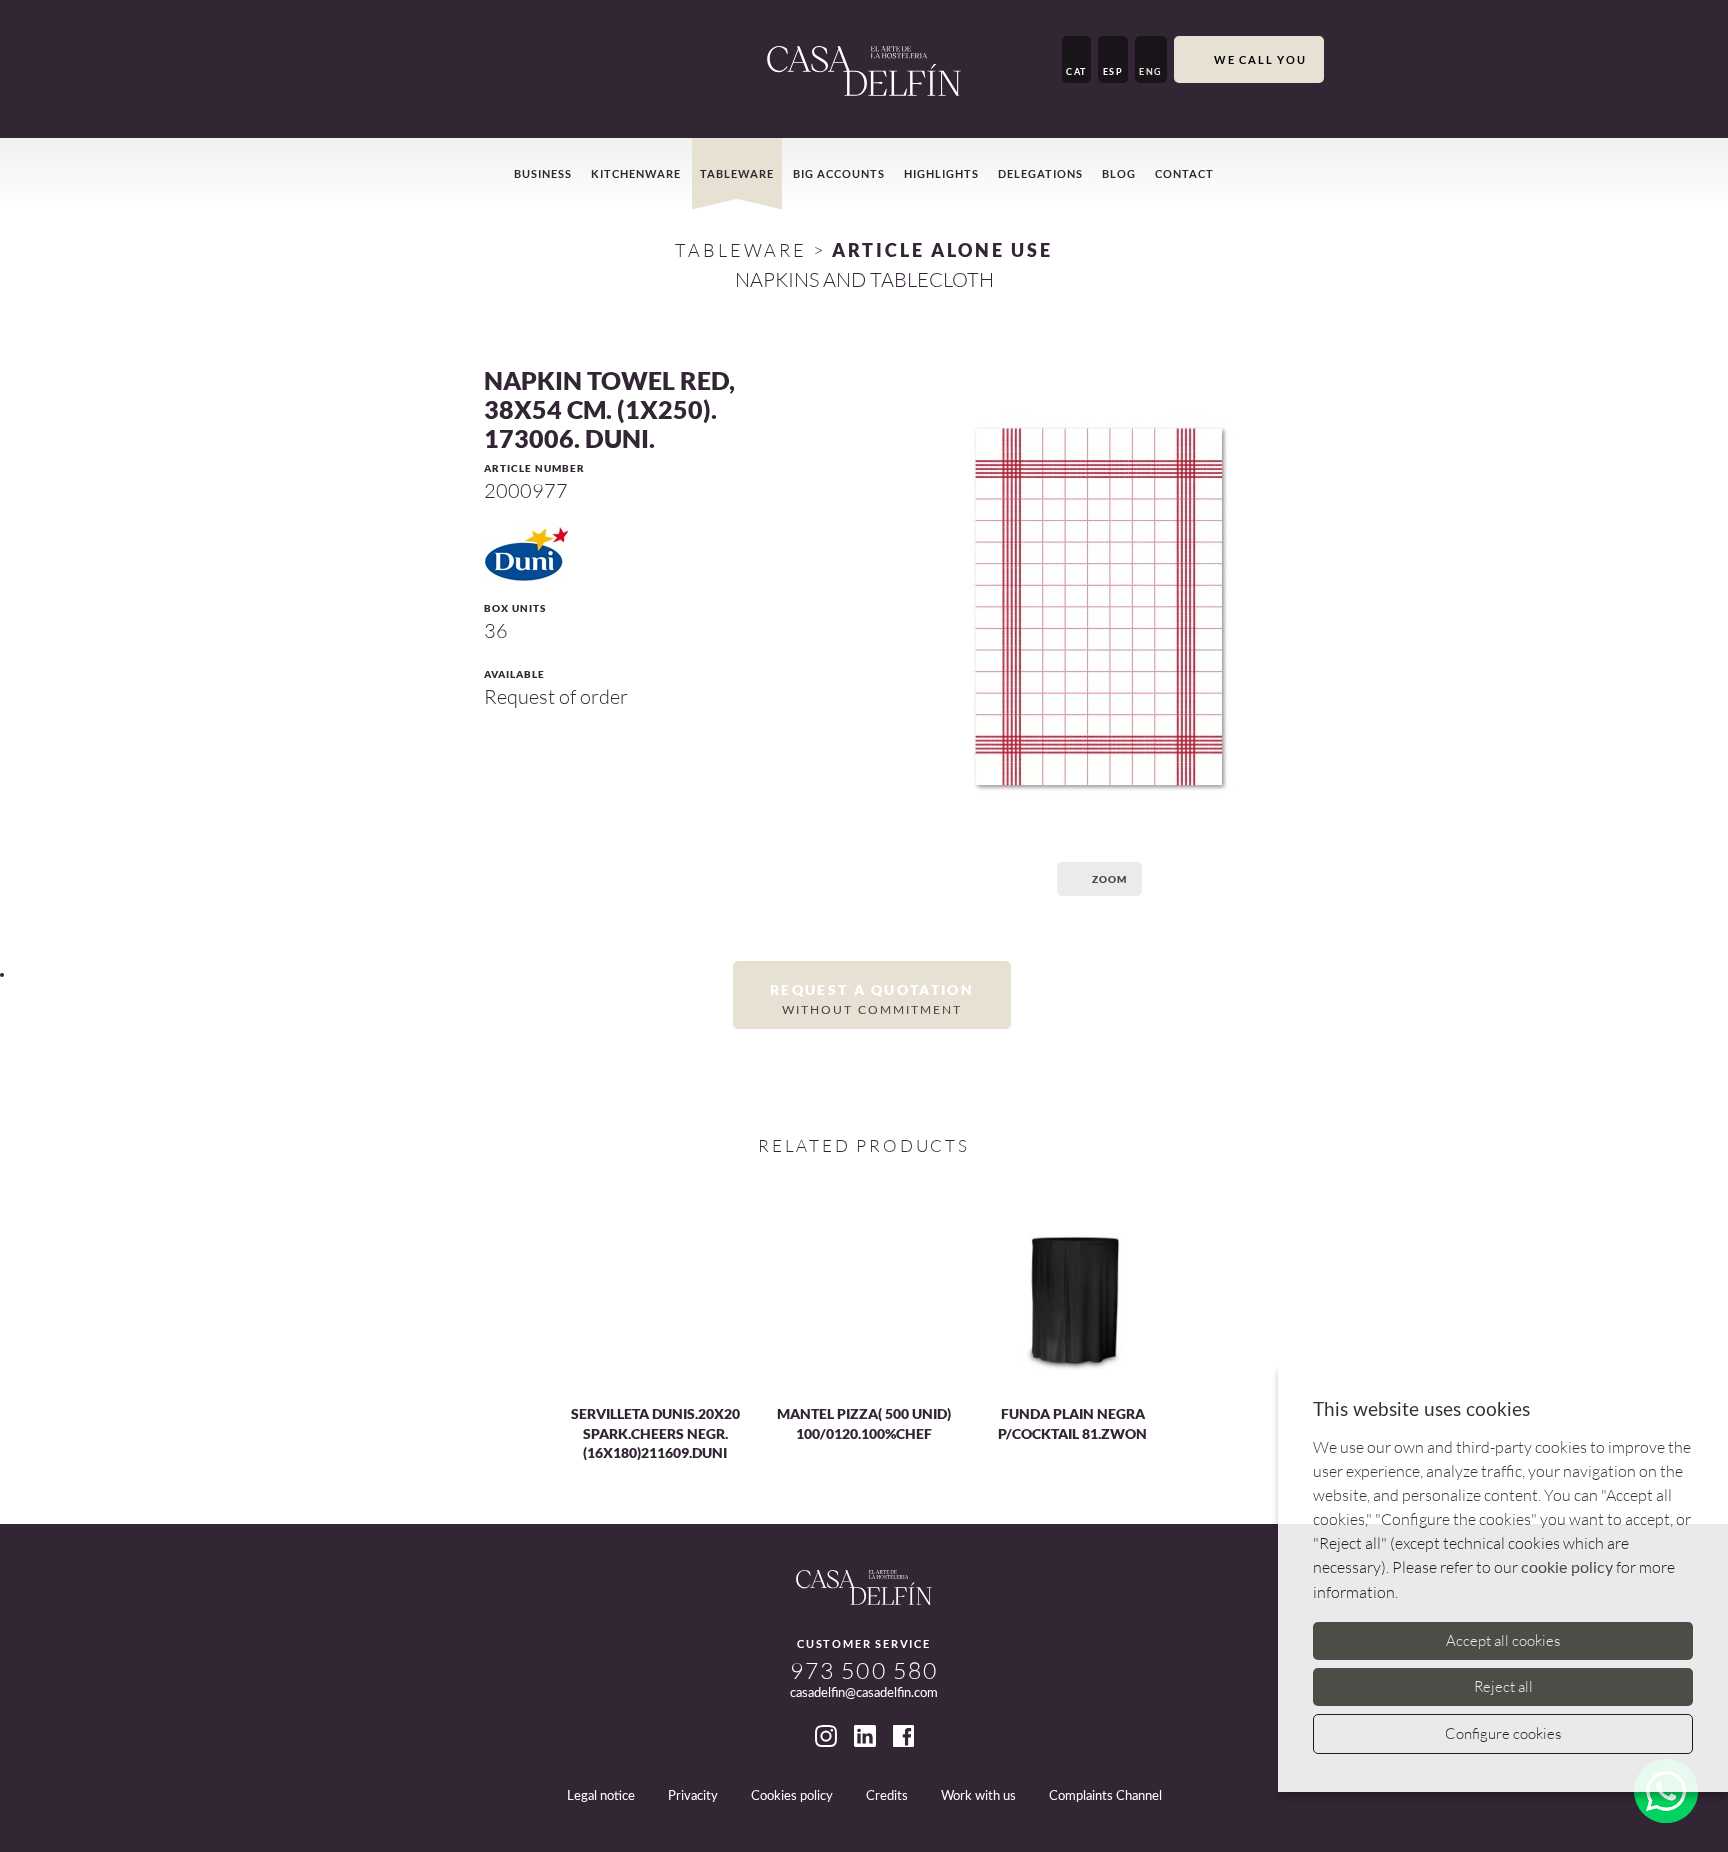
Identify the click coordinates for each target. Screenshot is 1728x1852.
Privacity (693, 1796)
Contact (1184, 173)
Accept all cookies (1503, 1640)
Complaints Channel (1105, 1796)
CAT (1076, 71)
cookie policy (1567, 1568)
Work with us (978, 1796)
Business (543, 173)
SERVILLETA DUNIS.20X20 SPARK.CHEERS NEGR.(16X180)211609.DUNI (655, 1433)
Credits (887, 1796)
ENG (1151, 71)
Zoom (1109, 879)
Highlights (941, 173)
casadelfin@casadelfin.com (864, 1693)
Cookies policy (792, 1796)
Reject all (1503, 1686)
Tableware (737, 173)
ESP (1113, 71)
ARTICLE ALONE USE (942, 250)
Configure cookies (1503, 1733)
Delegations (1040, 173)
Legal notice (601, 1796)
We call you (1260, 59)
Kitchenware (636, 173)
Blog (1119, 173)
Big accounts (839, 173)
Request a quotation (872, 998)
